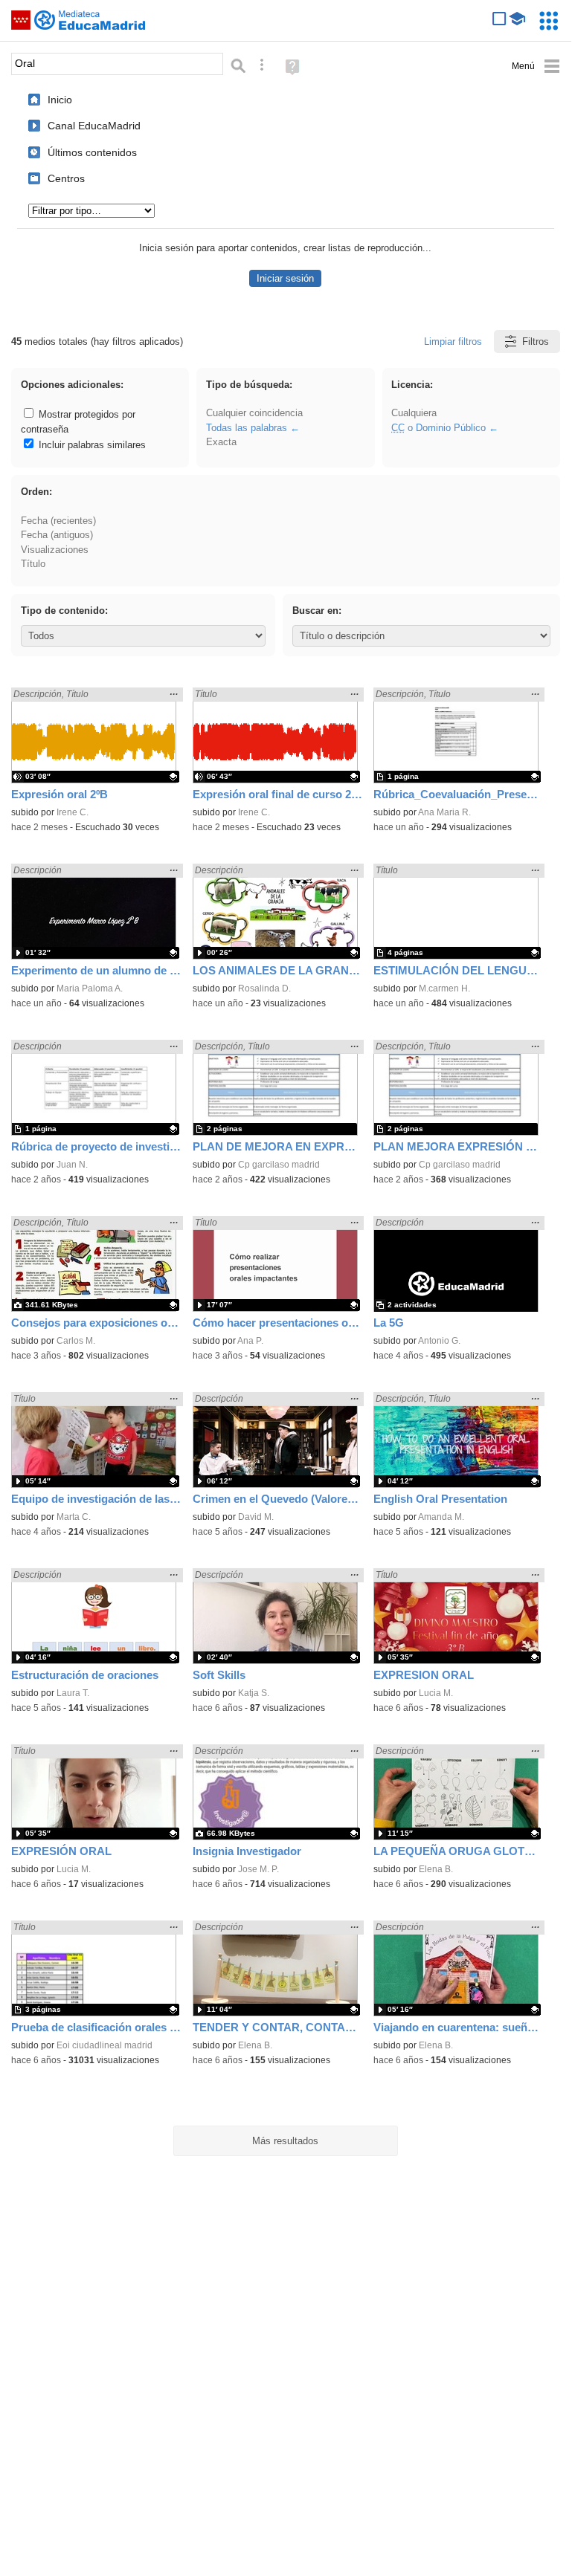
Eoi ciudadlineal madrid (105, 2045)
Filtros (536, 342)
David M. (256, 1517)
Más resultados (285, 2141)
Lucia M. (436, 1693)
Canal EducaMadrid (94, 126)
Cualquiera (414, 413)
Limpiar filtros (453, 342)
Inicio (60, 100)
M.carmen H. (444, 988)
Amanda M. (441, 1517)
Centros (66, 178)
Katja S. (254, 1693)
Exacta (221, 442)
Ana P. (250, 1341)
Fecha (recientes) (58, 521)
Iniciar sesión (285, 278)
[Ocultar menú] (536, 67)
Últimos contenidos (92, 152)
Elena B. (436, 1869)
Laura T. (73, 1693)
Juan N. (72, 1165)
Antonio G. (439, 1341)
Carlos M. (76, 1341)
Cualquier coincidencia (254, 413)
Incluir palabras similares (91, 445)
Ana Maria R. (444, 812)
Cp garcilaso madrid (279, 1165)
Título (33, 564)
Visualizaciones (55, 550)
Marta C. (74, 1517)
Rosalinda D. (264, 988)
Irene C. (73, 812)
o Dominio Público (438, 428)
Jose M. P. (258, 1869)
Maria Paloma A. (90, 988)
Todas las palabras (247, 428)
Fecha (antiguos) (57, 535)
